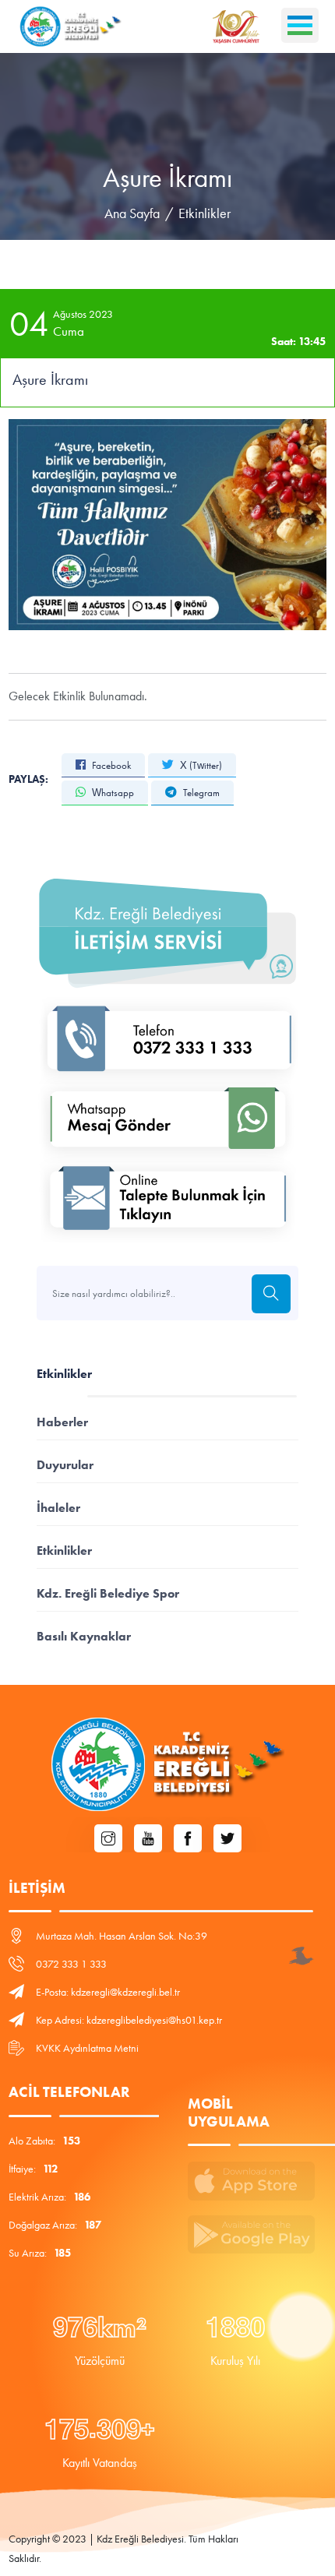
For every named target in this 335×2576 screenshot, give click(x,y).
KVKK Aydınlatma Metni (87, 2048)
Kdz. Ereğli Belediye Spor (108, 1593)
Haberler (62, 1422)
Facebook (110, 765)
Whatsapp (112, 793)
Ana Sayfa (132, 213)
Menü (300, 25)
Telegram (200, 793)
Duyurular (65, 1465)
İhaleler (58, 1508)
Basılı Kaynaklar (84, 1636)
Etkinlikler (205, 213)
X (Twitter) (200, 765)
